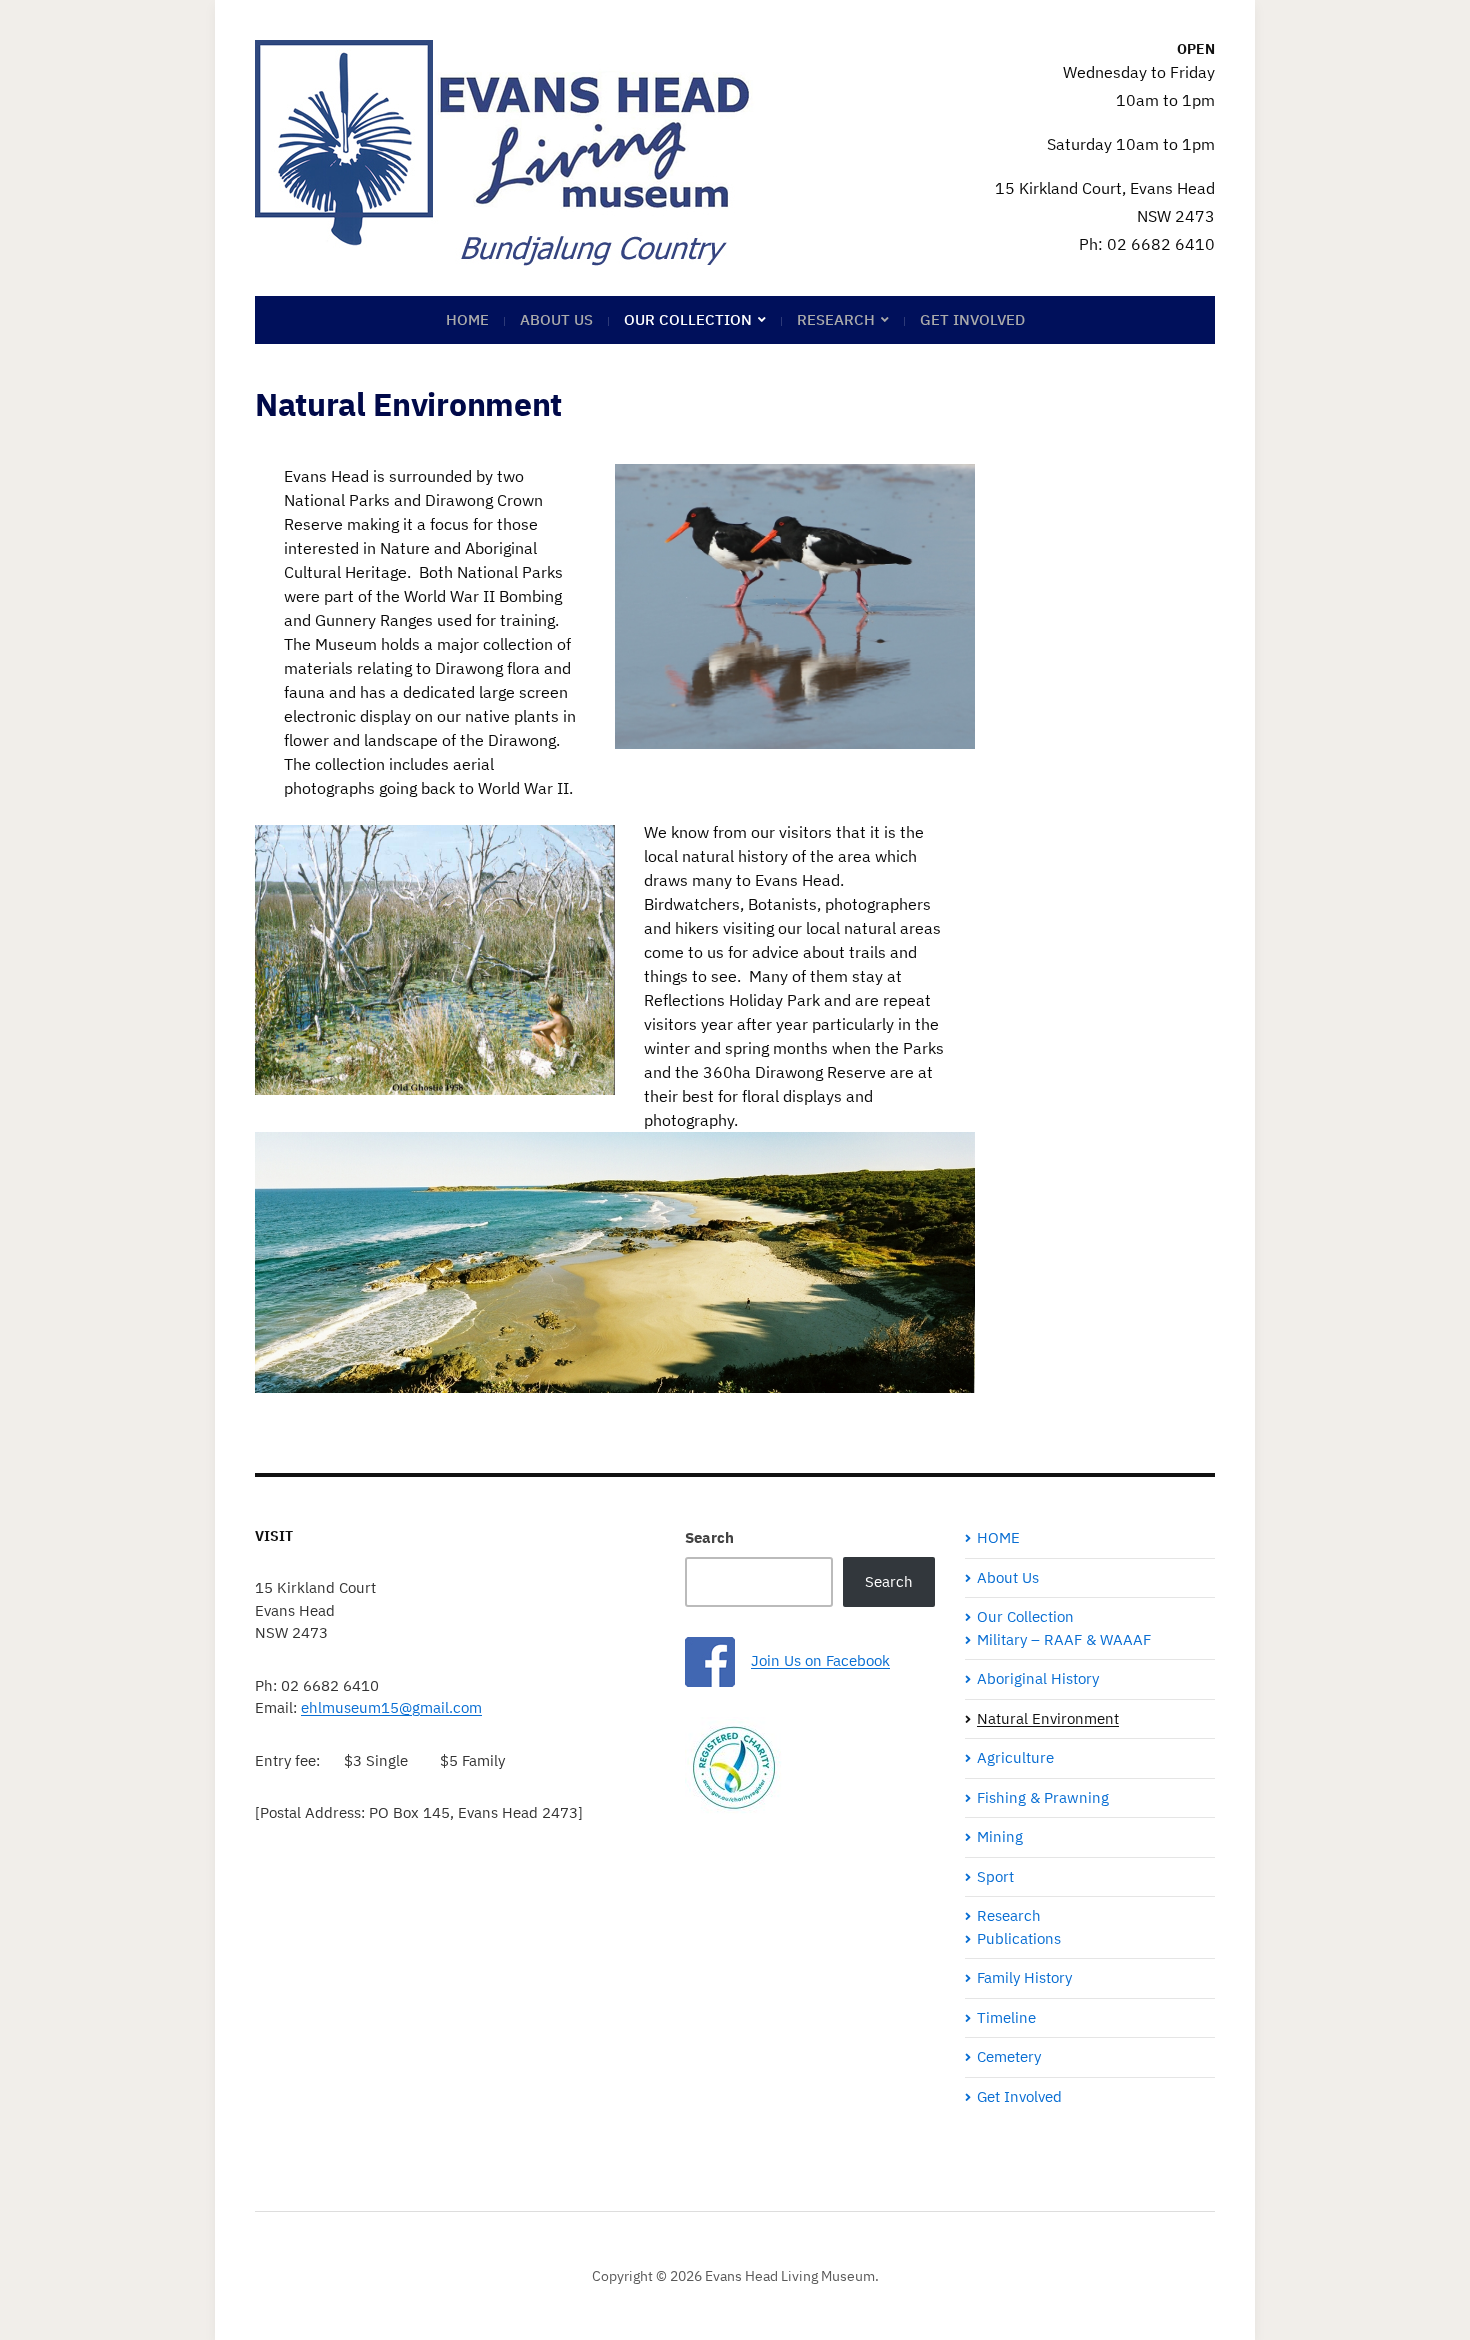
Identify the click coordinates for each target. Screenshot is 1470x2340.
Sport (995, 1876)
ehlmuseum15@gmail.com (391, 1707)
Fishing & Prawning (1043, 1797)
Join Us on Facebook (820, 1660)
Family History (1024, 1977)
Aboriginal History (1038, 1678)
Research (836, 319)
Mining (1000, 1836)
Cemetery (1009, 2056)
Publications (1019, 1938)
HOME (467, 319)
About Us (556, 319)
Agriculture (1015, 1757)
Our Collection (688, 319)
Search (709, 1537)
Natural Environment (1048, 1718)
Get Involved (972, 319)
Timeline (1006, 2017)
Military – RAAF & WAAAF (1064, 1639)
